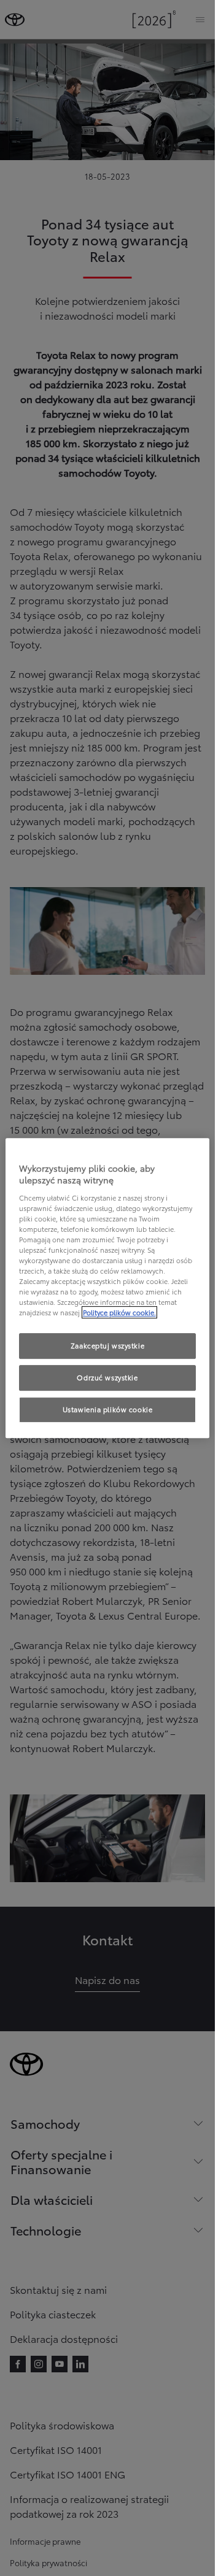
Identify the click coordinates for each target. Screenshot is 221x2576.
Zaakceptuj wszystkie (107, 1346)
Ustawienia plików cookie (108, 1409)
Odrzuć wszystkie (107, 1378)
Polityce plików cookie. (119, 1313)
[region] (108, 1288)
